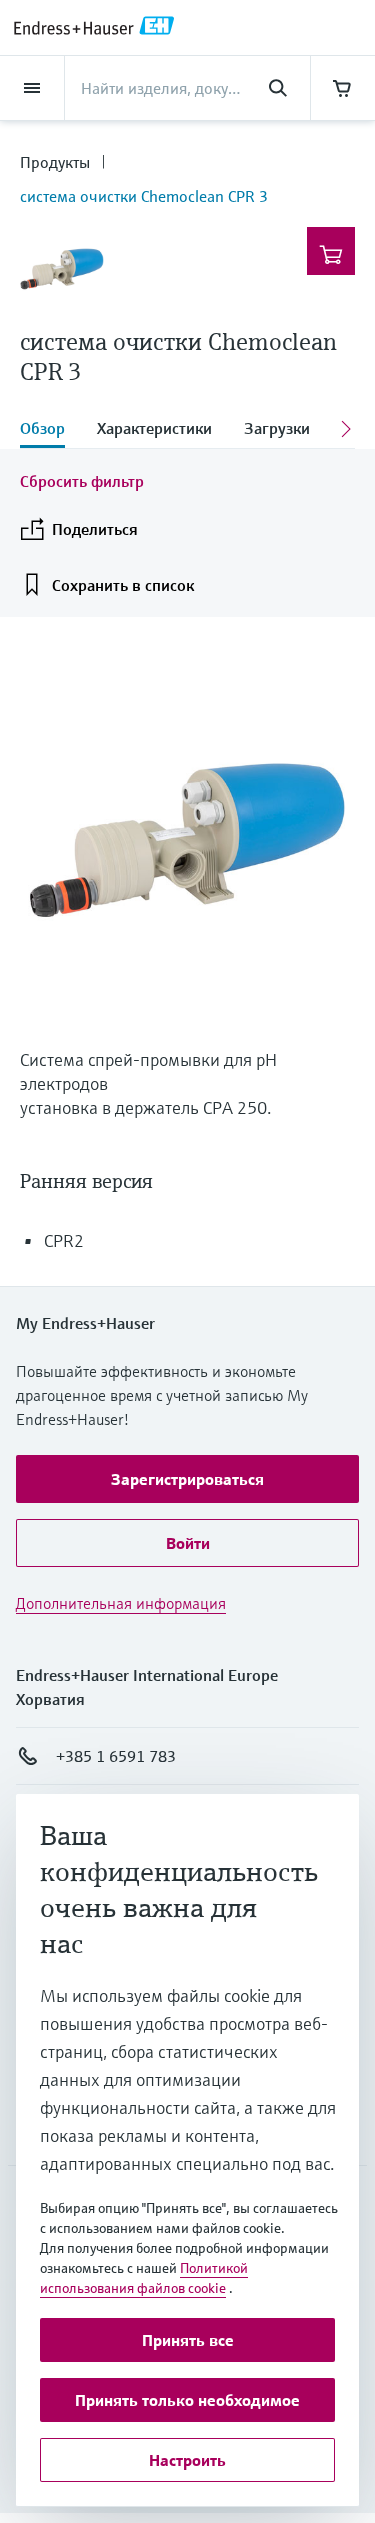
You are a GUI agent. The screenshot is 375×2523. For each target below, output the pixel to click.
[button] (187, 1479)
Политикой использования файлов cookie (144, 2278)
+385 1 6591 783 (116, 1756)
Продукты (55, 162)
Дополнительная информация (121, 1603)
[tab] (50, 430)
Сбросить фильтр (82, 481)
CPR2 (64, 1240)
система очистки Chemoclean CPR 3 (144, 196)
